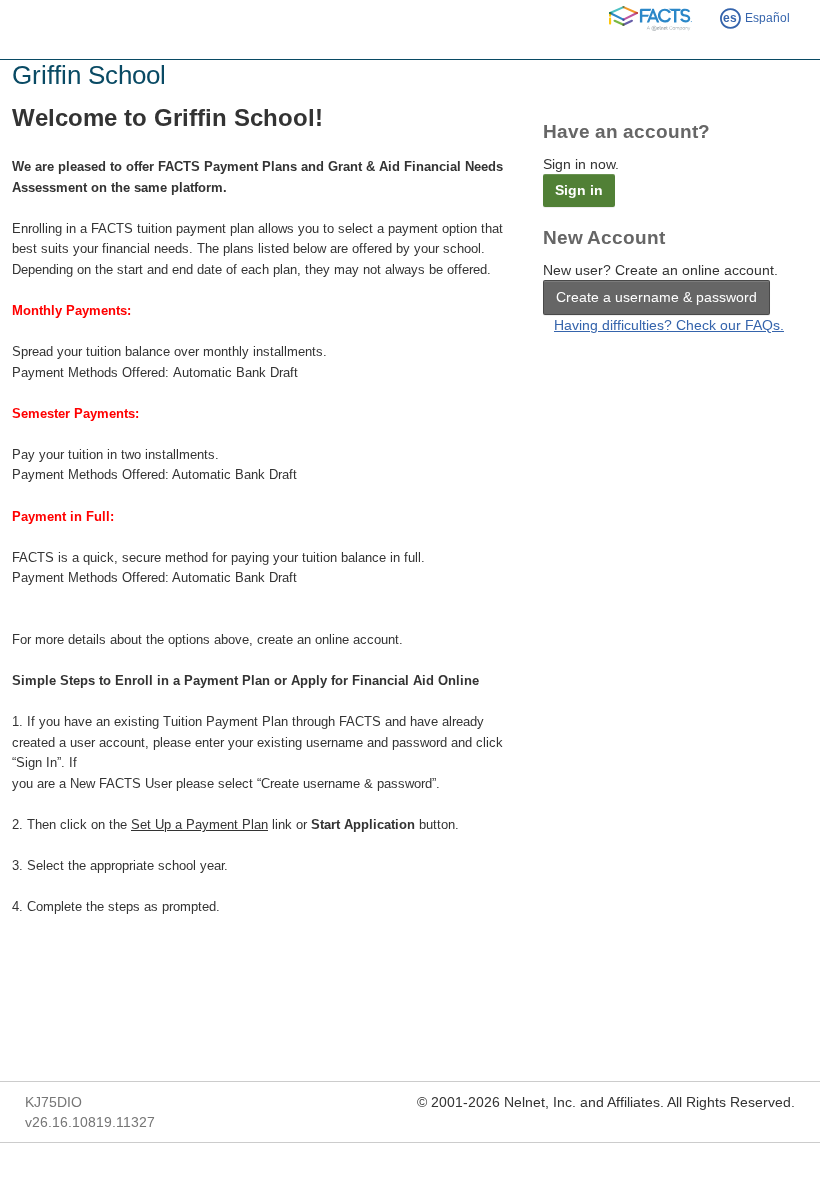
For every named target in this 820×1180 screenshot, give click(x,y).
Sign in (579, 190)
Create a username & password (656, 297)
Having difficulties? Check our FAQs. (669, 325)
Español (756, 18)
